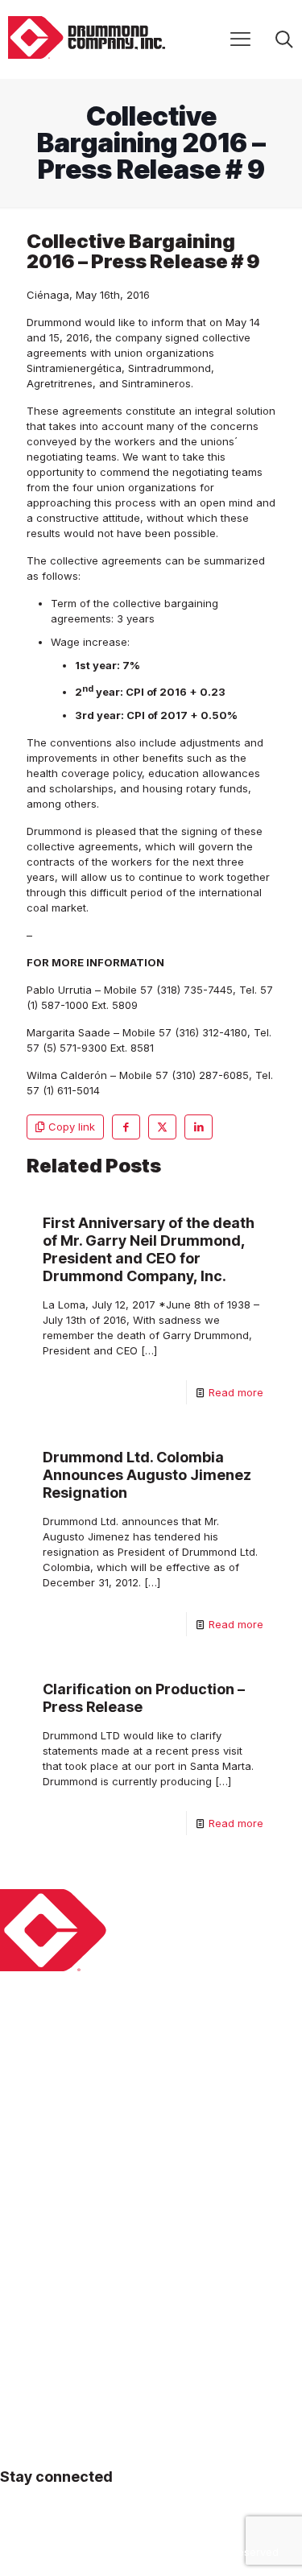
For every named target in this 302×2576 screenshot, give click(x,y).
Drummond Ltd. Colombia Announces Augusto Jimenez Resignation (147, 1475)
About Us (23, 2090)
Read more (236, 1392)
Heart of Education (47, 2143)
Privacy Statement (46, 2292)
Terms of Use (34, 2318)
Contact (20, 2239)
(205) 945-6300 (40, 2444)
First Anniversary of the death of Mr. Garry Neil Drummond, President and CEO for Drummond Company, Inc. (149, 1249)
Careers (21, 2265)
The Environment (43, 2169)
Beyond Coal (32, 2116)
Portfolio (21, 2196)
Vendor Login (33, 2345)
